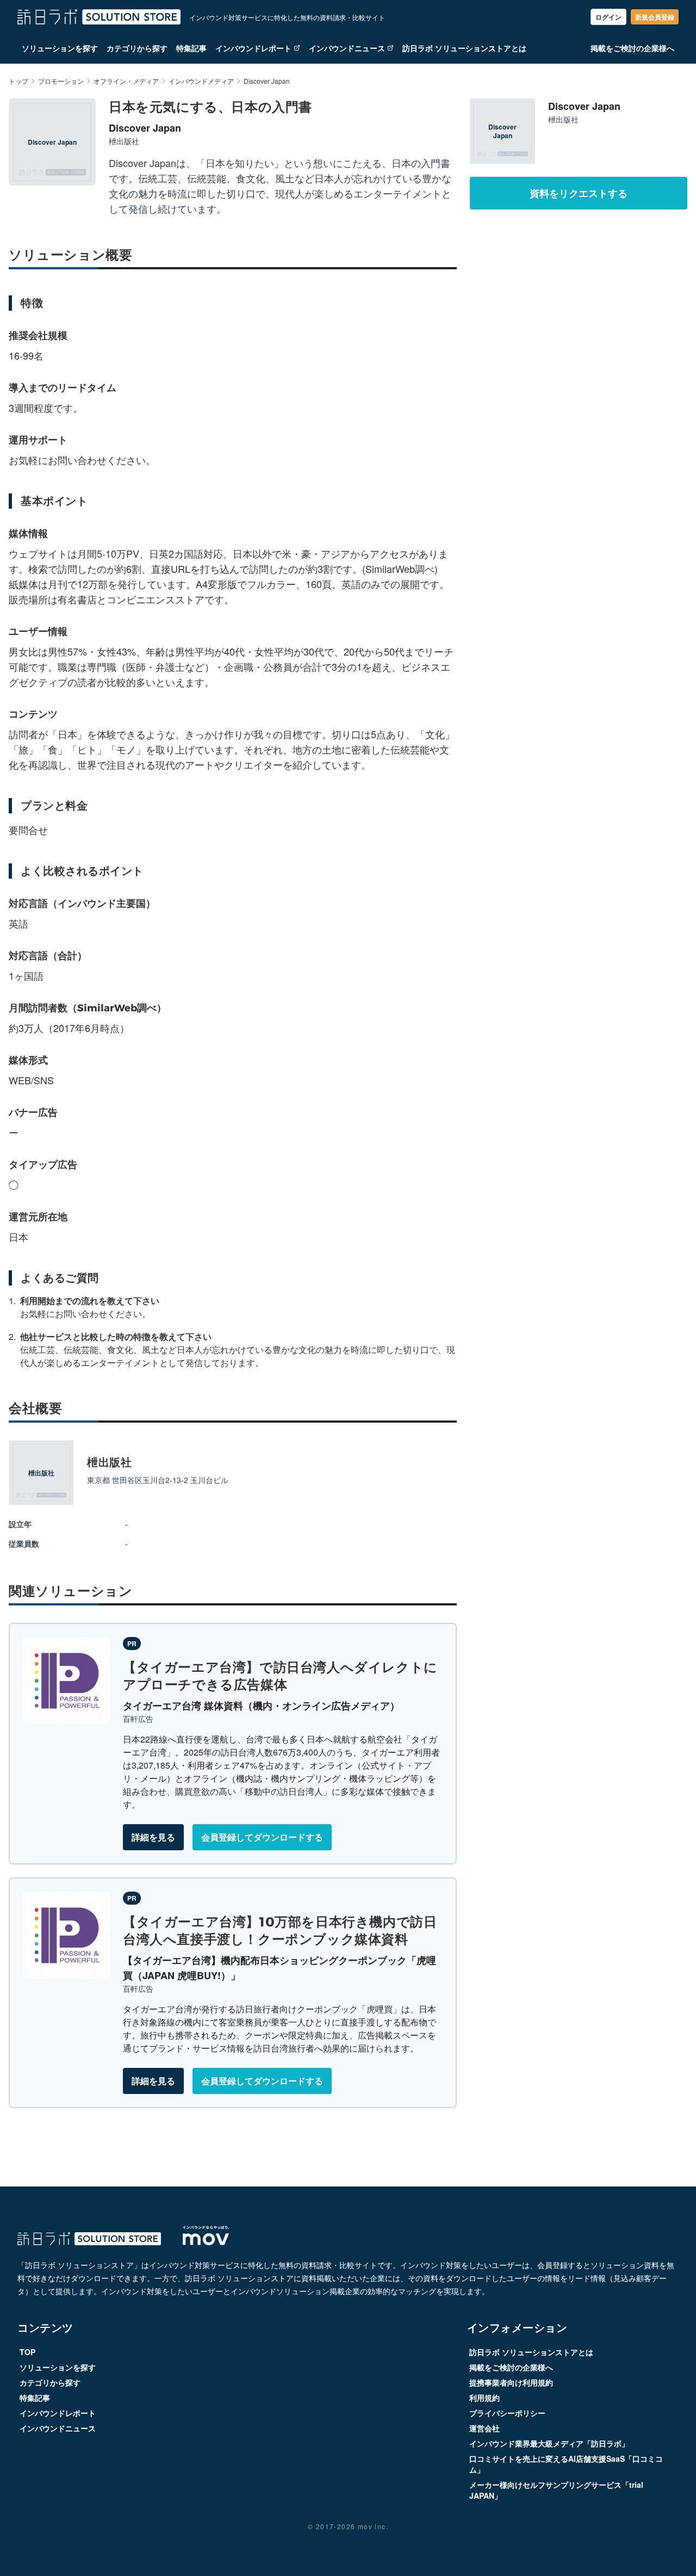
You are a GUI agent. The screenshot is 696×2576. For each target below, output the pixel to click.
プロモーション (61, 81)
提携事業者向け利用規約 (511, 2382)
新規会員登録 (655, 17)
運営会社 (484, 2428)
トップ (18, 81)
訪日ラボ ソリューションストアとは (464, 48)
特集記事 (191, 48)
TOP (27, 2352)
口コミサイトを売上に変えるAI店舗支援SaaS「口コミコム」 (566, 2464)
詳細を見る (153, 1837)
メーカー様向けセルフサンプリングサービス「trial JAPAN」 (556, 2490)
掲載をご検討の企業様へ (632, 48)
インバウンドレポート (253, 48)
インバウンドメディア (201, 81)
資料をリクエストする (579, 193)
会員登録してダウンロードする (262, 1837)
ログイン (608, 17)
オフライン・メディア (126, 81)
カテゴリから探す (137, 48)
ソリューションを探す (60, 48)
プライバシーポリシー (507, 2413)
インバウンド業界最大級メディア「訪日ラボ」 (549, 2443)
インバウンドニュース (347, 48)
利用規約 (484, 2398)
